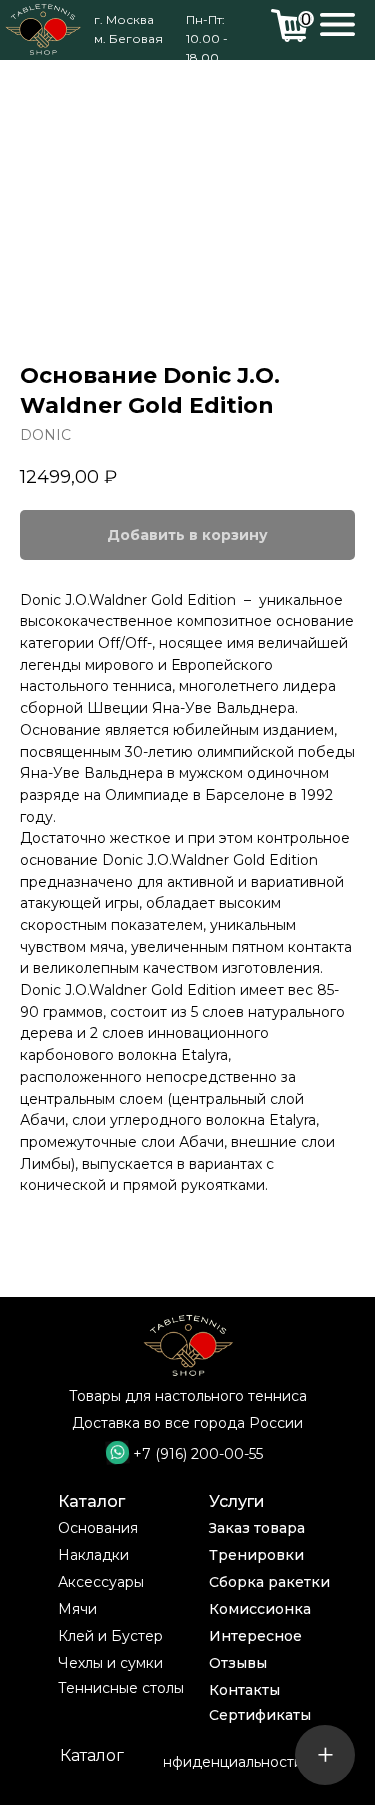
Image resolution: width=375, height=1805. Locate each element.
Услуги (237, 1501)
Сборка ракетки (269, 1582)
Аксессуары (101, 1582)
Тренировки (256, 1555)
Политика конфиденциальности (187, 1762)
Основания (98, 1528)
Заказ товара (257, 1528)
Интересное (255, 1636)
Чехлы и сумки (110, 1663)
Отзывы (238, 1663)
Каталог (91, 1501)
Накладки (93, 1555)
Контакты (244, 1690)
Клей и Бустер (110, 1636)
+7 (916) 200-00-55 (198, 1454)
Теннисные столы (121, 1688)
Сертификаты (260, 1715)
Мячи (77, 1609)
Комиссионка (260, 1609)
